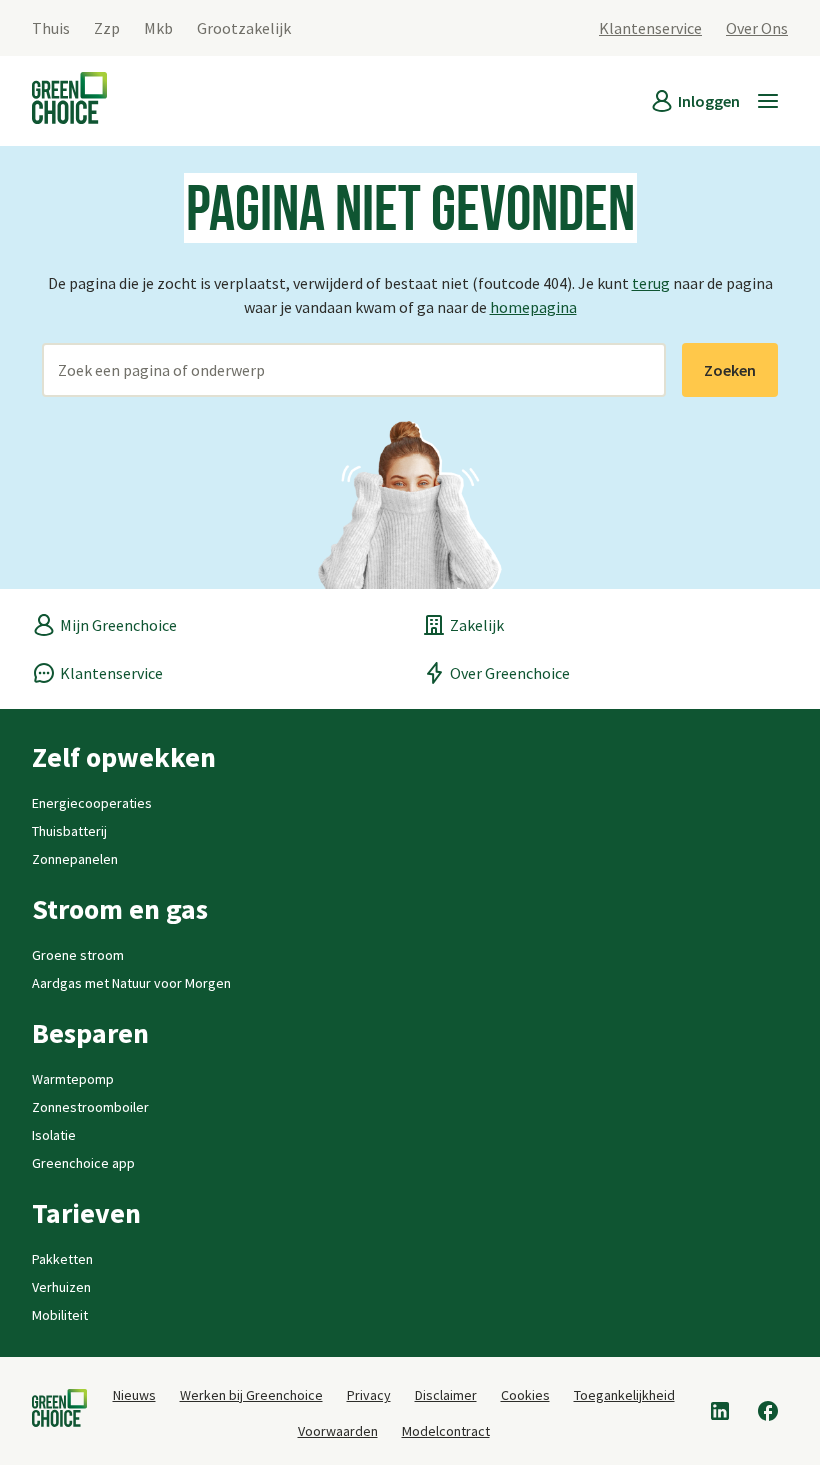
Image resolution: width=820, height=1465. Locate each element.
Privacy (369, 1395)
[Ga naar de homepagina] (59, 1411)
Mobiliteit (60, 1315)
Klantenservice (650, 28)
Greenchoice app (83, 1163)
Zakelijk (477, 625)
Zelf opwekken (124, 757)
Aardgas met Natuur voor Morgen (131, 983)
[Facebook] (768, 1411)
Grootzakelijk (244, 28)
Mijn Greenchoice (118, 625)
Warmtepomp (73, 1079)
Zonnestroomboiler (90, 1107)
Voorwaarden (338, 1431)
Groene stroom (78, 955)
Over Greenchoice (510, 673)
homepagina (533, 307)
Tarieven (86, 1213)
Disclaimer (446, 1395)
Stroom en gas (120, 909)
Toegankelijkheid (624, 1395)
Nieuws (134, 1395)
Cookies (525, 1395)
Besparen (90, 1033)
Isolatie (54, 1135)
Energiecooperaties (92, 803)
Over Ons (757, 28)
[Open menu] (768, 101)
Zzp (107, 28)
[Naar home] (69, 101)
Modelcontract (446, 1431)
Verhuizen (61, 1287)
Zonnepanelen (75, 859)
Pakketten (62, 1259)
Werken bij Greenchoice (251, 1395)
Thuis (51, 28)
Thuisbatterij (69, 831)
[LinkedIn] (720, 1411)
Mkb (158, 28)
